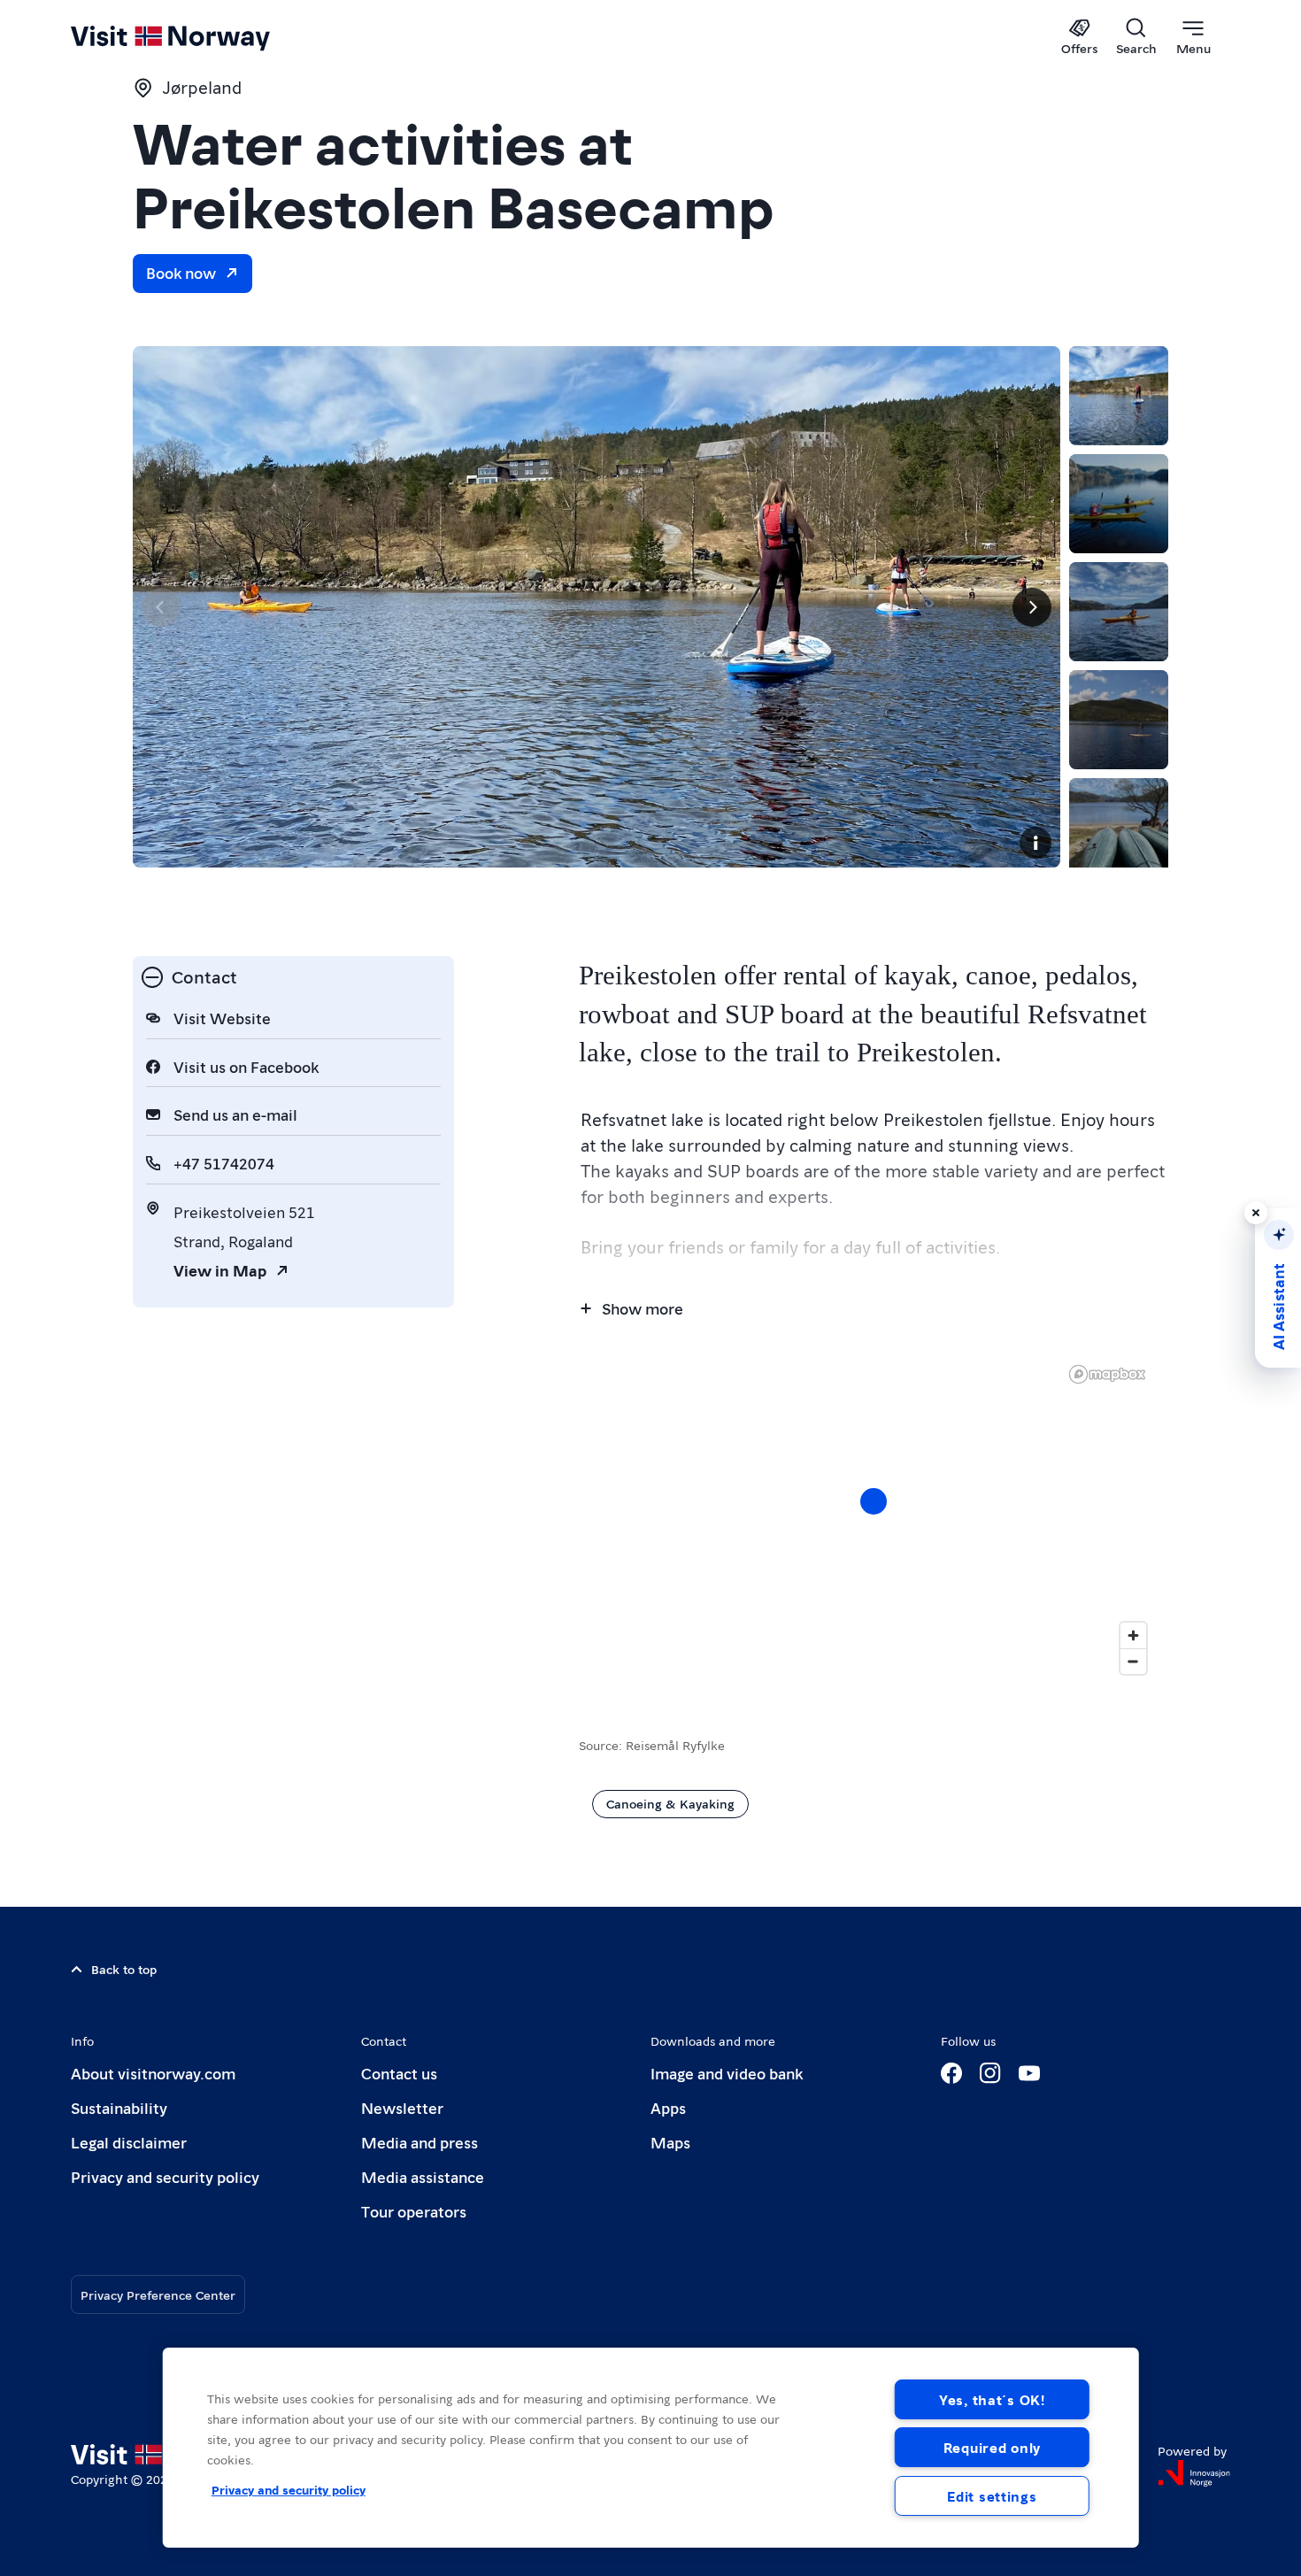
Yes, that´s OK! (992, 2399)
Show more (643, 1308)
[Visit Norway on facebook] (951, 2073)
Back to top (124, 1969)
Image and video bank (727, 2073)
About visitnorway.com (153, 2073)
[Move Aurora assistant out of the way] (1256, 1213)
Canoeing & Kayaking (670, 1803)
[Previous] (161, 607)
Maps (670, 2142)
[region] (874, 1519)
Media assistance (423, 2176)
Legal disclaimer (129, 2142)
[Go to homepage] (200, 37)
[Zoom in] (1133, 1635)
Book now (181, 272)
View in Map (220, 1270)
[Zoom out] (1133, 1661)
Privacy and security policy (165, 2176)
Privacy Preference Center (158, 2294)
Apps (668, 2107)
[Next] (1032, 607)
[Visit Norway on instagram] (990, 2073)
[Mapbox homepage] (1107, 1374)
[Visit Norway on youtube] (1029, 2073)
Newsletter (402, 2107)
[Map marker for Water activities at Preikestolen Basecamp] (874, 1501)
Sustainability (119, 2107)
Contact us (399, 2073)
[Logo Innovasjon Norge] (1194, 2473)
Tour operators (414, 2211)
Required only (992, 2447)
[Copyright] (1035, 843)
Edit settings (992, 2496)
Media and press (420, 2142)
